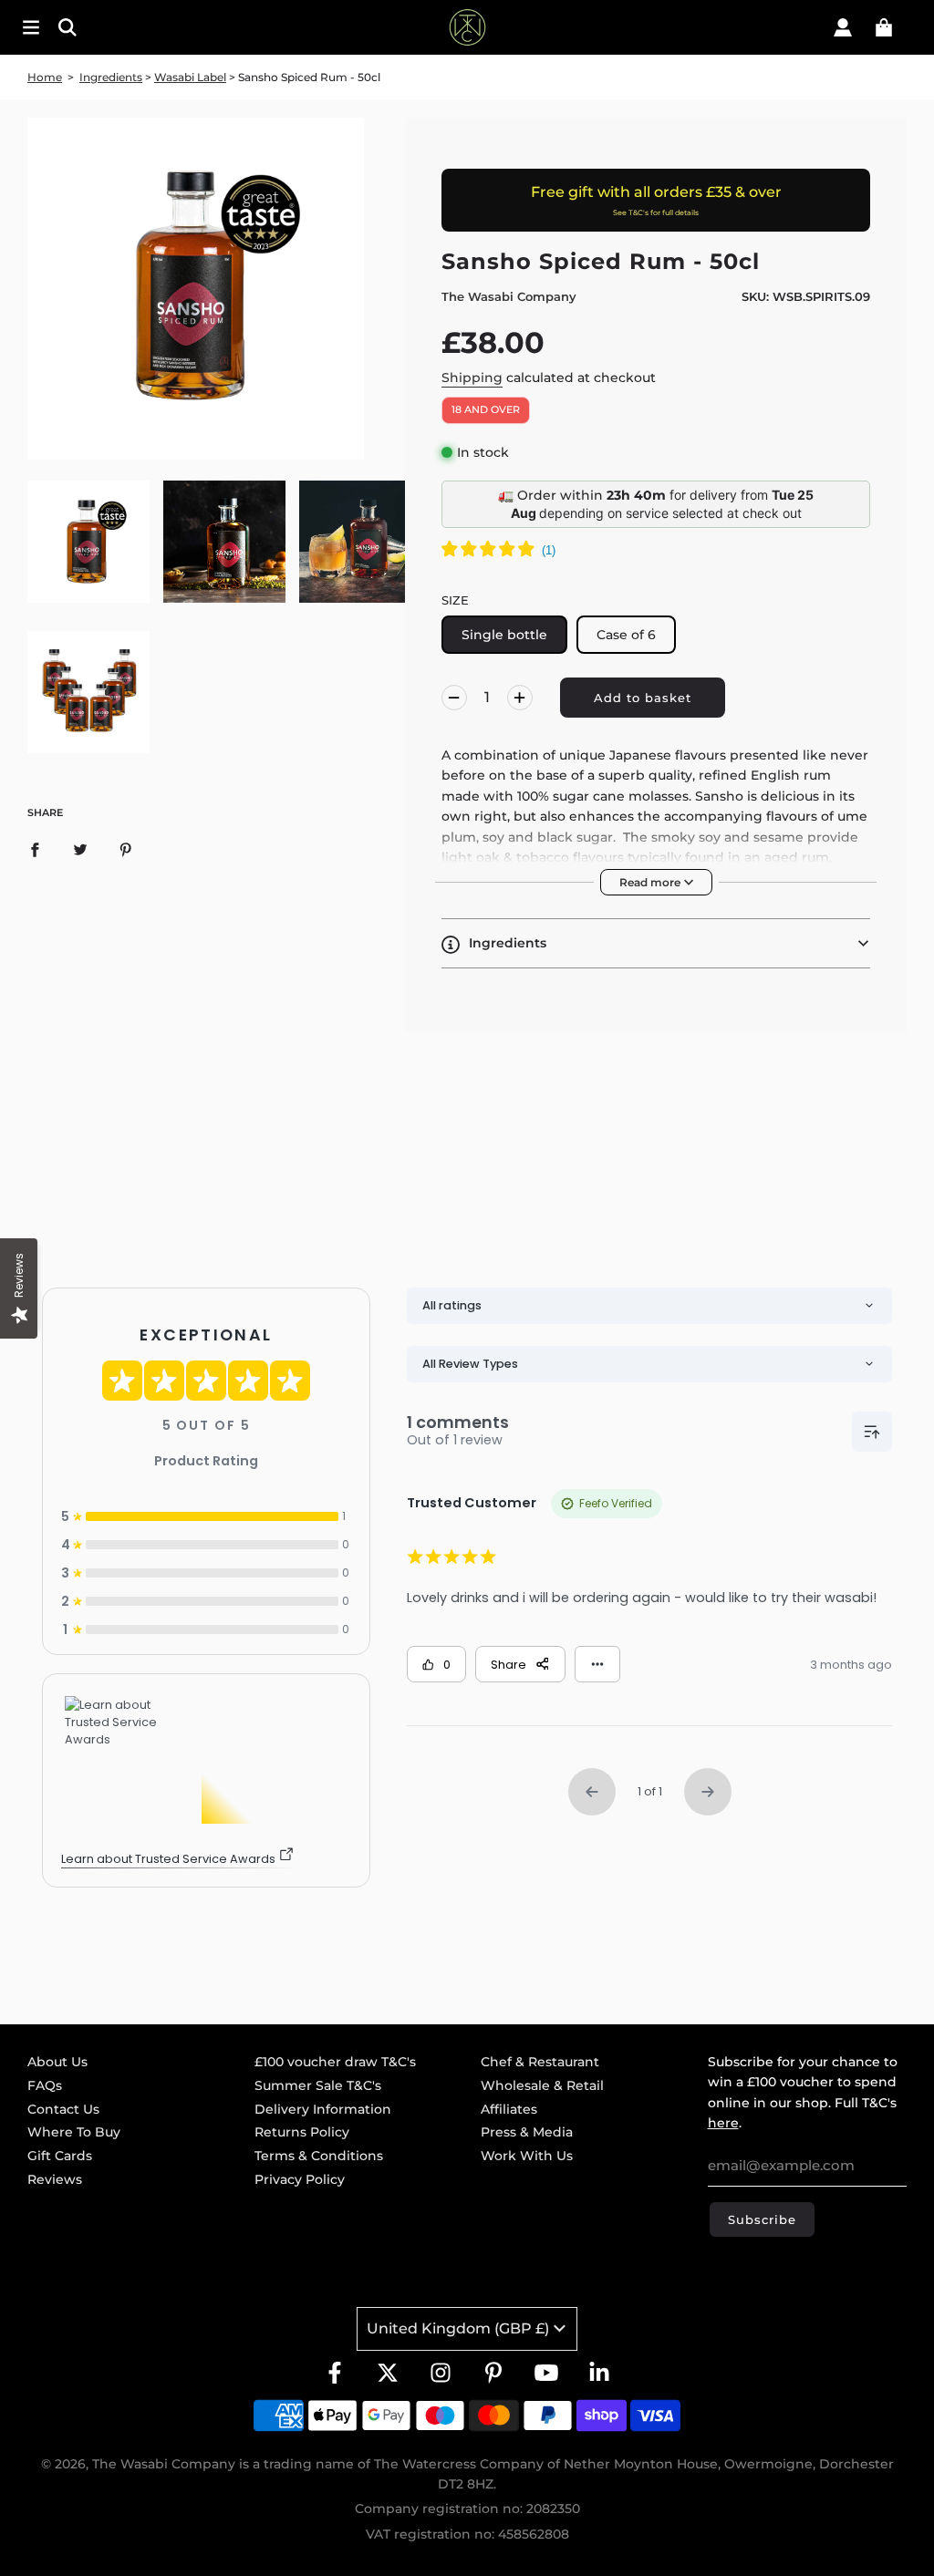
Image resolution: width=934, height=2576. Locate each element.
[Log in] (843, 27)
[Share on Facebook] (35, 849)
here (723, 2123)
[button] (656, 943)
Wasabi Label (190, 77)
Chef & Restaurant (540, 2062)
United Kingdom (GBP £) (458, 2328)
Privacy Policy (300, 2179)
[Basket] (884, 27)
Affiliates (509, 2109)
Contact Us (63, 2109)
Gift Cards (60, 2156)
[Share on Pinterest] (126, 849)
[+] (520, 698)
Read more (651, 882)
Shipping (472, 378)
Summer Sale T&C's (318, 2085)
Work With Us (527, 2156)
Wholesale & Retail (542, 2085)
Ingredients (111, 77)
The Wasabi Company (509, 296)
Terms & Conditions (319, 2156)
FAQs (45, 2085)
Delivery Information (323, 2109)
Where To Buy (74, 2132)
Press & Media (527, 2132)
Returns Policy (302, 2132)
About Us (57, 2062)
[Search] (148, 27)
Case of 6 (626, 635)
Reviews (55, 2179)
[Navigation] (31, 27)
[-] (454, 698)
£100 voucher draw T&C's (335, 2062)
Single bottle (504, 635)
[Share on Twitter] (80, 849)
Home (45, 77)
